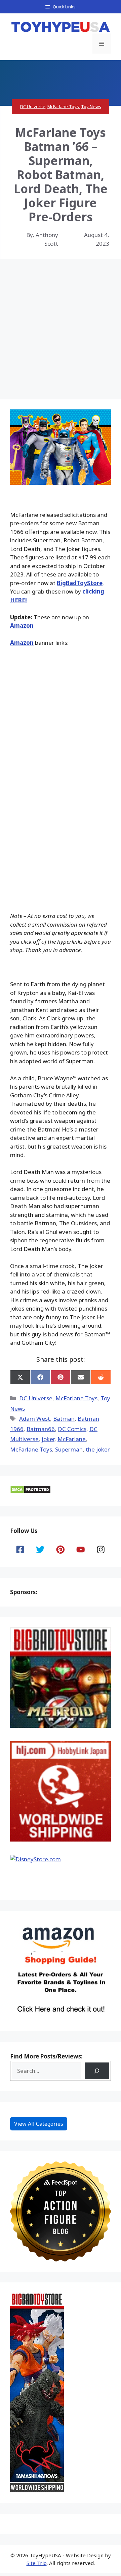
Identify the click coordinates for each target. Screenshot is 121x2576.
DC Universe (33, 106)
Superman (69, 1449)
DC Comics (72, 1429)
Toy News (91, 106)
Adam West (35, 1419)
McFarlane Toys (63, 106)
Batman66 (41, 1429)
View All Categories (39, 2124)
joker (48, 1439)
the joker (98, 1449)
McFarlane (72, 1439)
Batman (64, 1419)
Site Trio (37, 2563)
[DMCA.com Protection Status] (30, 1492)
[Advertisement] (61, 323)
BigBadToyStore (80, 583)
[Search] (97, 2071)
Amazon (22, 626)
